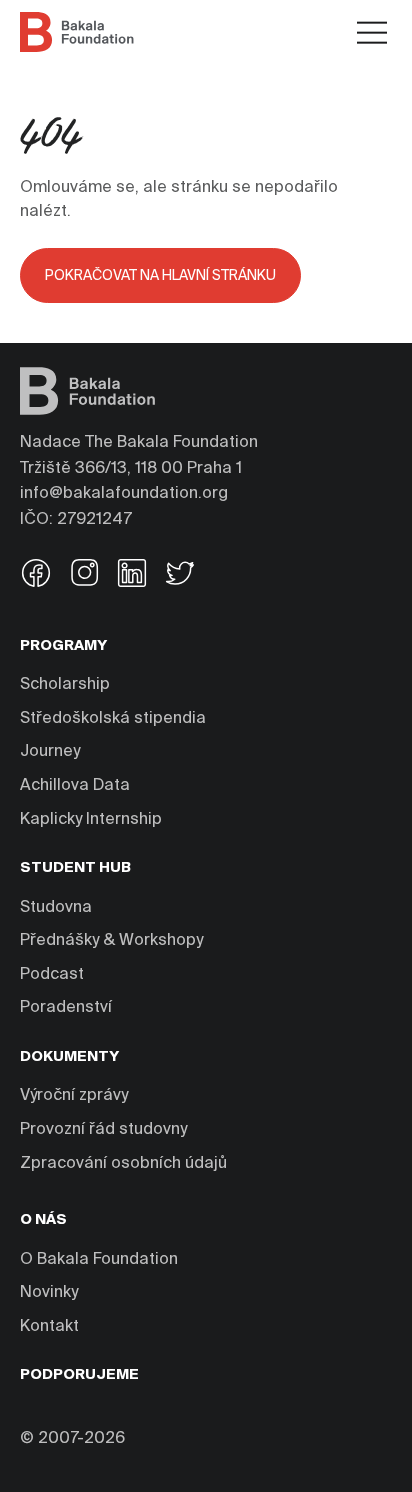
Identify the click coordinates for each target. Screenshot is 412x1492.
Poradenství (66, 1008)
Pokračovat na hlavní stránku (160, 276)
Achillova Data (75, 786)
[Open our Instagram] (84, 575)
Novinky (49, 1293)
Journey (50, 752)
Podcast (52, 975)
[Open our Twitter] (180, 575)
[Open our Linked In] (132, 575)
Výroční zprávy (74, 1096)
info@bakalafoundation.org (124, 494)
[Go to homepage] (77, 32)
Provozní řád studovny (103, 1130)
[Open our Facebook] (36, 575)
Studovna (56, 908)
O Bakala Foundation (99, 1260)
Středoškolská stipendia (113, 719)
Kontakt (49, 1327)
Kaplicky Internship (91, 820)
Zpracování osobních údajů (123, 1164)
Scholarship (65, 685)
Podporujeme (79, 1375)
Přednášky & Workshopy (111, 941)
